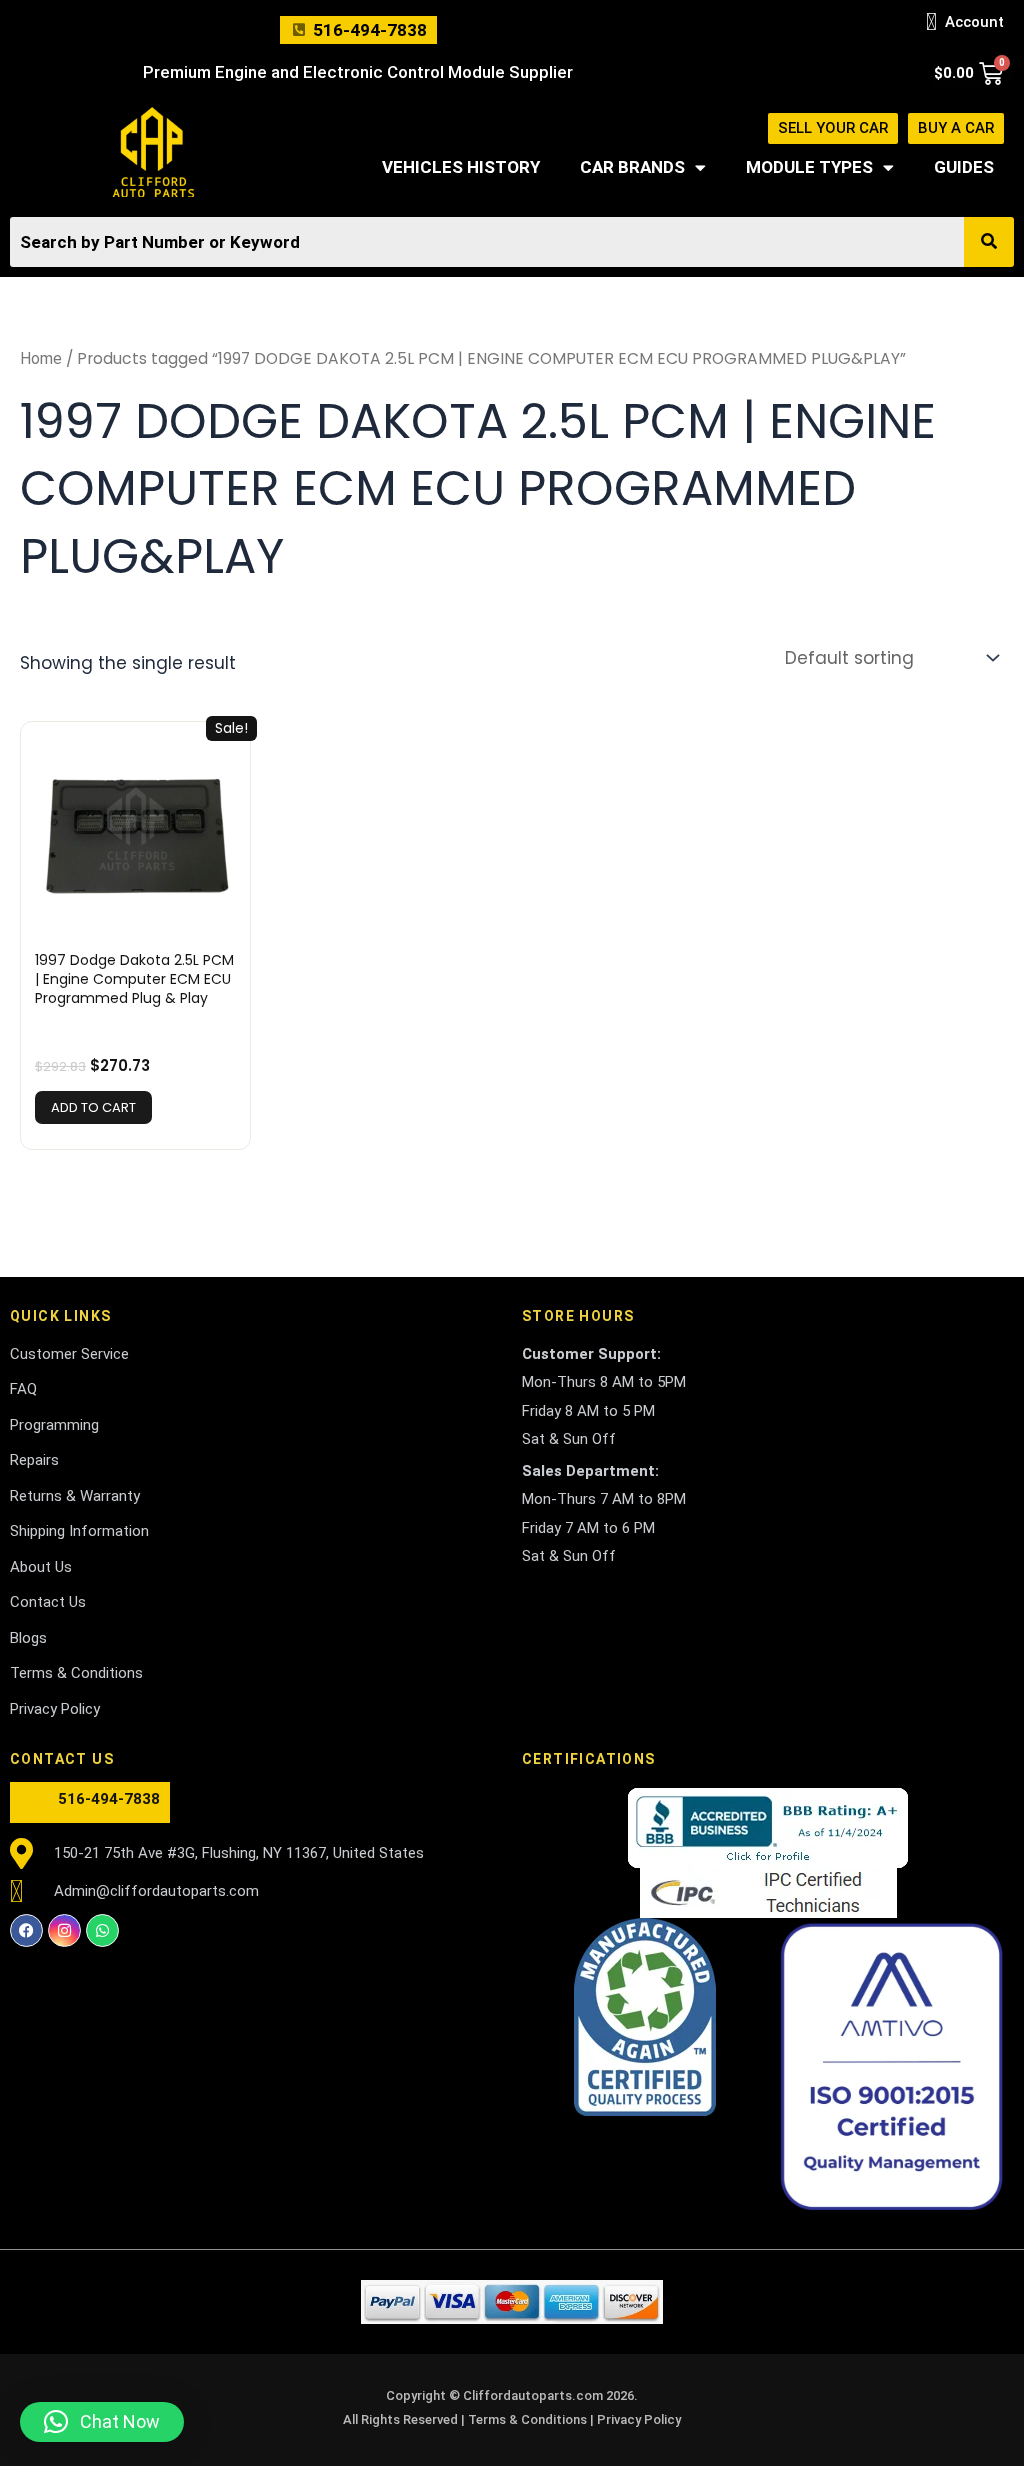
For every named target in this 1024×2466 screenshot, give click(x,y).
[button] (102, 2422)
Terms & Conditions (529, 2419)
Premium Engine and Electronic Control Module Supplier (358, 72)
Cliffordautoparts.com (533, 2395)
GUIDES (964, 167)
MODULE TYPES (809, 167)
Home (41, 358)
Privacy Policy (639, 2419)
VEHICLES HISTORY (461, 167)
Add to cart (93, 1107)
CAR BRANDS (632, 167)
